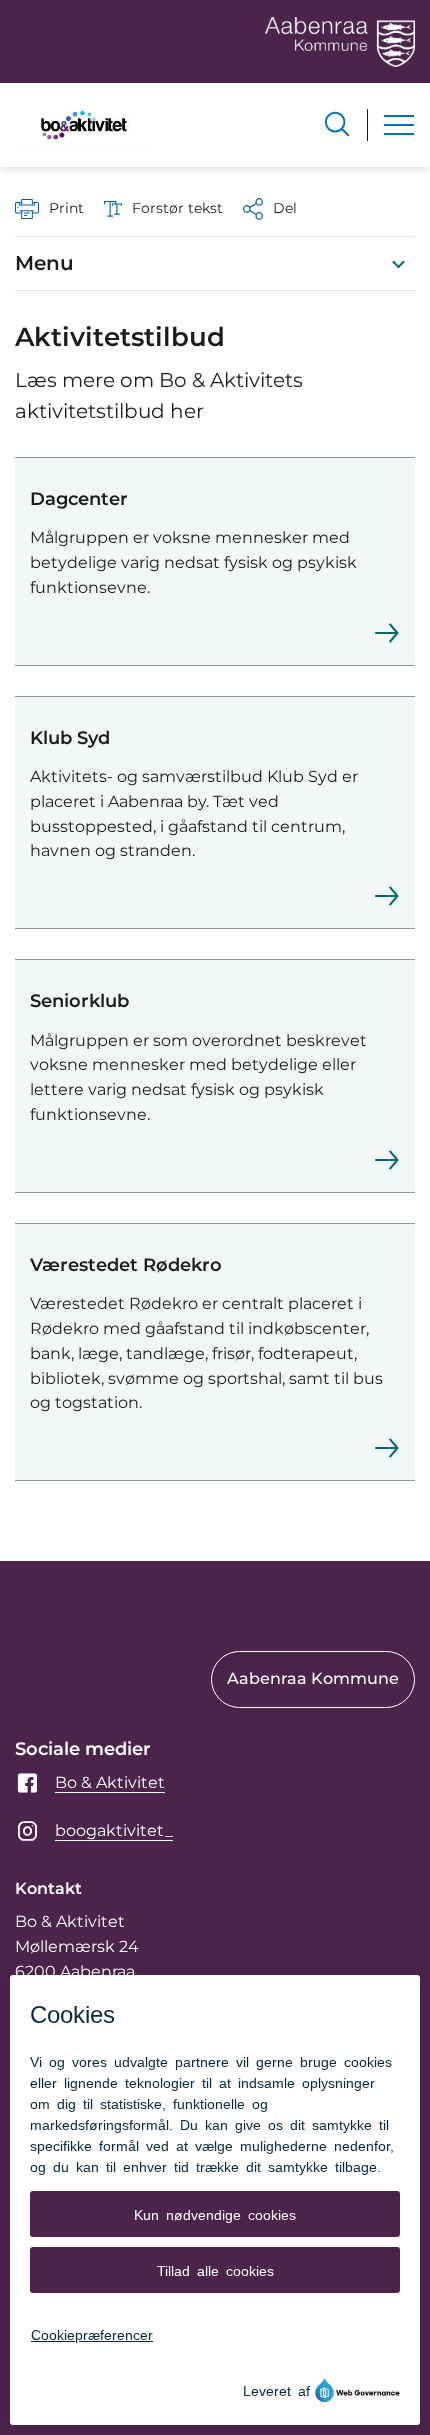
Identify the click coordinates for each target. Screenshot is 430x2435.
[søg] (337, 124)
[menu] (399, 125)
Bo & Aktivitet (110, 1782)
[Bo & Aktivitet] (84, 124)
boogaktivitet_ (114, 1830)
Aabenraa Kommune (313, 1678)
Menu (44, 263)
